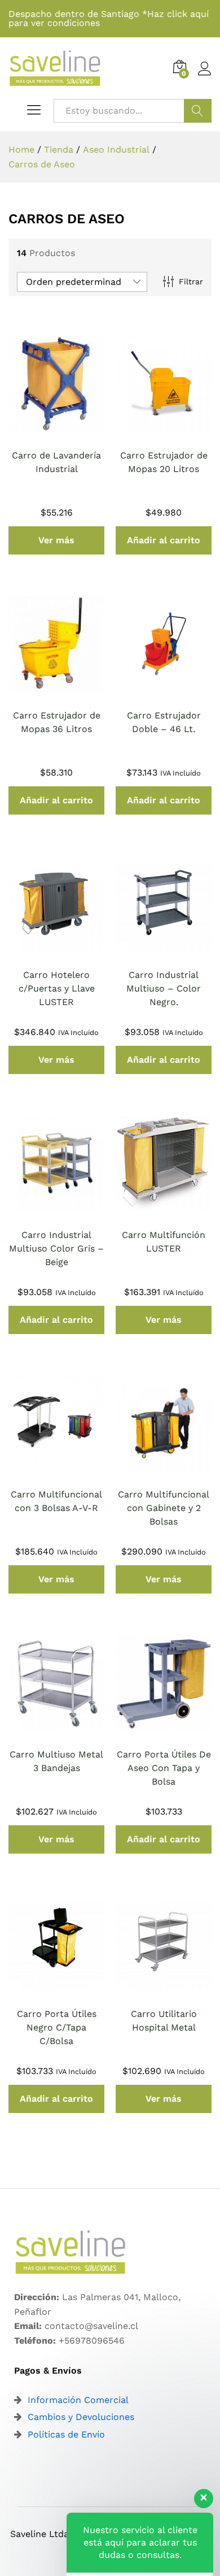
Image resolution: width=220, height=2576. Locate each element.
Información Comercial (78, 2400)
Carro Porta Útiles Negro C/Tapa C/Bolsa (57, 2027)
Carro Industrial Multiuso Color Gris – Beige (56, 1248)
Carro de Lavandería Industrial (56, 462)
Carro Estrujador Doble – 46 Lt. (164, 722)
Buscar (198, 111)
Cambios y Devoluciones (81, 2417)
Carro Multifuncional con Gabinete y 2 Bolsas (164, 1508)
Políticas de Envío (66, 2434)
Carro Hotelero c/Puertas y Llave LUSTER (57, 988)
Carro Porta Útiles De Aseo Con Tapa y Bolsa (164, 1768)
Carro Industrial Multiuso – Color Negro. (164, 988)
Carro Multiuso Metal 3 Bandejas (56, 1761)
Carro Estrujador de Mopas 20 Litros (164, 462)
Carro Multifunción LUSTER (164, 1242)
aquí (199, 14)
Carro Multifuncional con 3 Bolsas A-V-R (56, 1501)
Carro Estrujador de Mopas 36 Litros (57, 722)
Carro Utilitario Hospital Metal (164, 2021)
